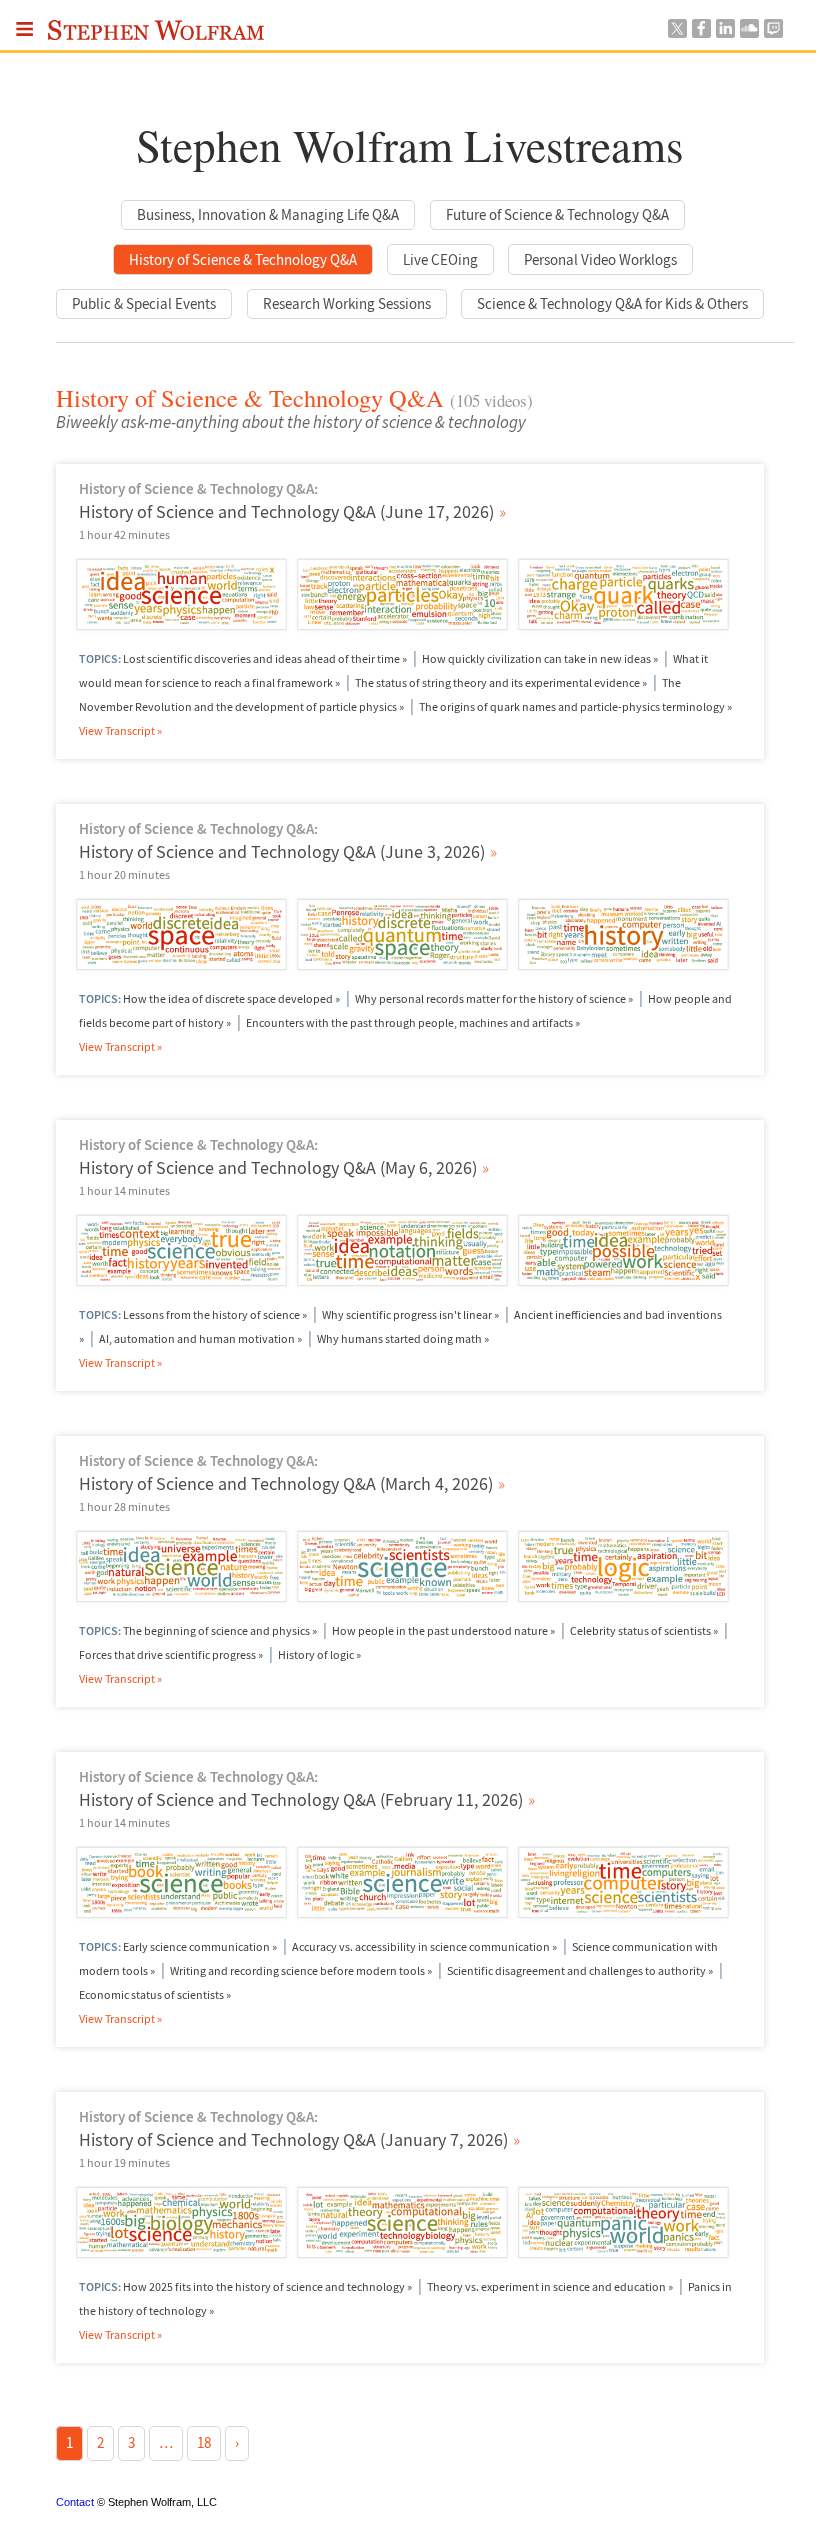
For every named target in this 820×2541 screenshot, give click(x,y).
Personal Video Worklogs (600, 259)
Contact (75, 2502)
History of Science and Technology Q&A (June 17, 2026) (293, 511)
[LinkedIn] (725, 33)
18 (204, 2442)
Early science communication (196, 1946)
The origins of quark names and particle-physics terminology (572, 706)
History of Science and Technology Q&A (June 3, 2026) (288, 851)
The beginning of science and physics (216, 1630)
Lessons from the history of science (211, 1314)
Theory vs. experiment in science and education (546, 2286)
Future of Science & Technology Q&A (557, 214)
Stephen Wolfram (157, 35)
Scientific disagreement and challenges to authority (576, 1970)
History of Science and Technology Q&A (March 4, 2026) (292, 1483)
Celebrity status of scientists (640, 1630)
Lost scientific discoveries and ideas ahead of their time (261, 658)
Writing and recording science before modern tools (297, 1970)
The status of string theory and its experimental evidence (497, 682)
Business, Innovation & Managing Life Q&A (268, 214)
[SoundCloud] (749, 33)
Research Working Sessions (347, 303)
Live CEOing (440, 259)
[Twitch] (773, 33)
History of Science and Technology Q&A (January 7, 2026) (300, 2139)
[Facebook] (701, 33)
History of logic (316, 1654)
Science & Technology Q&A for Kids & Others (612, 303)
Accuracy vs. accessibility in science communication (421, 1946)
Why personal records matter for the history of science (490, 998)
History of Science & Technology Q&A (243, 259)
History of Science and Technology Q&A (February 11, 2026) (307, 1799)
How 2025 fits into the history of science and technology (264, 2286)
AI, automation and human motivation (197, 1338)
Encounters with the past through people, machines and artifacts (409, 1022)
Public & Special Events (144, 303)
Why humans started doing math (399, 1338)
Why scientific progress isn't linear (407, 1314)
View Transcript (118, 730)
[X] (677, 33)
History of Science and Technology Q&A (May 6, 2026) (284, 1167)
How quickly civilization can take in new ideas (536, 658)
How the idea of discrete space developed (228, 998)
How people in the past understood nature (440, 1630)
